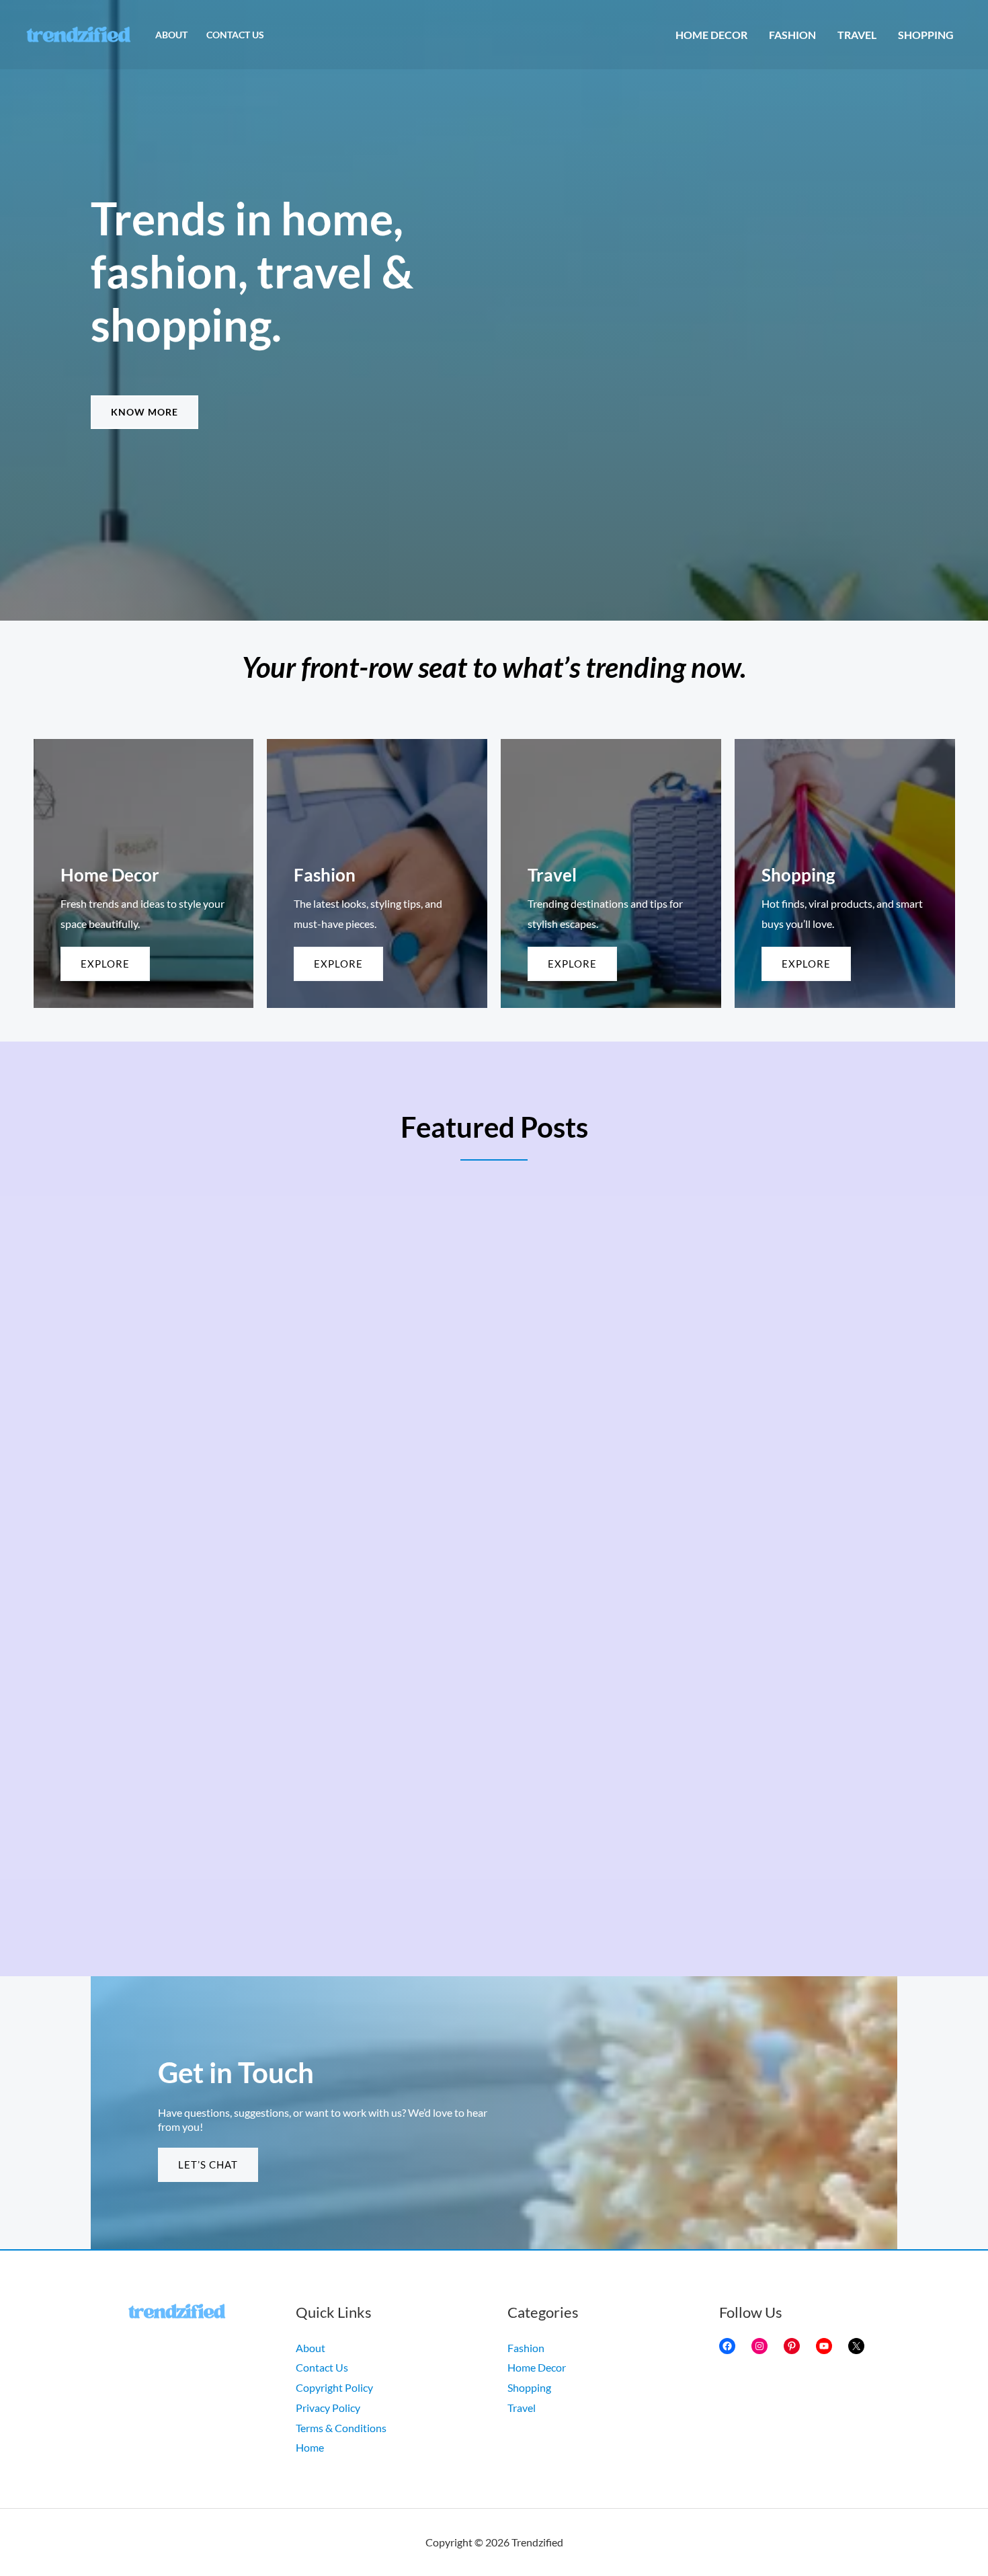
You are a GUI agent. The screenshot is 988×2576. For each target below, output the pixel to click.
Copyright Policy (334, 2387)
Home (310, 2447)
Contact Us (235, 35)
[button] (145, 412)
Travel (857, 35)
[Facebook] (727, 2346)
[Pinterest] (792, 2346)
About (171, 35)
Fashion (792, 35)
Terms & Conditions (341, 2428)
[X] (856, 2346)
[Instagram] (759, 2346)
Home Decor (711, 35)
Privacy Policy (328, 2408)
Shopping (926, 35)
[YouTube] (824, 2346)
